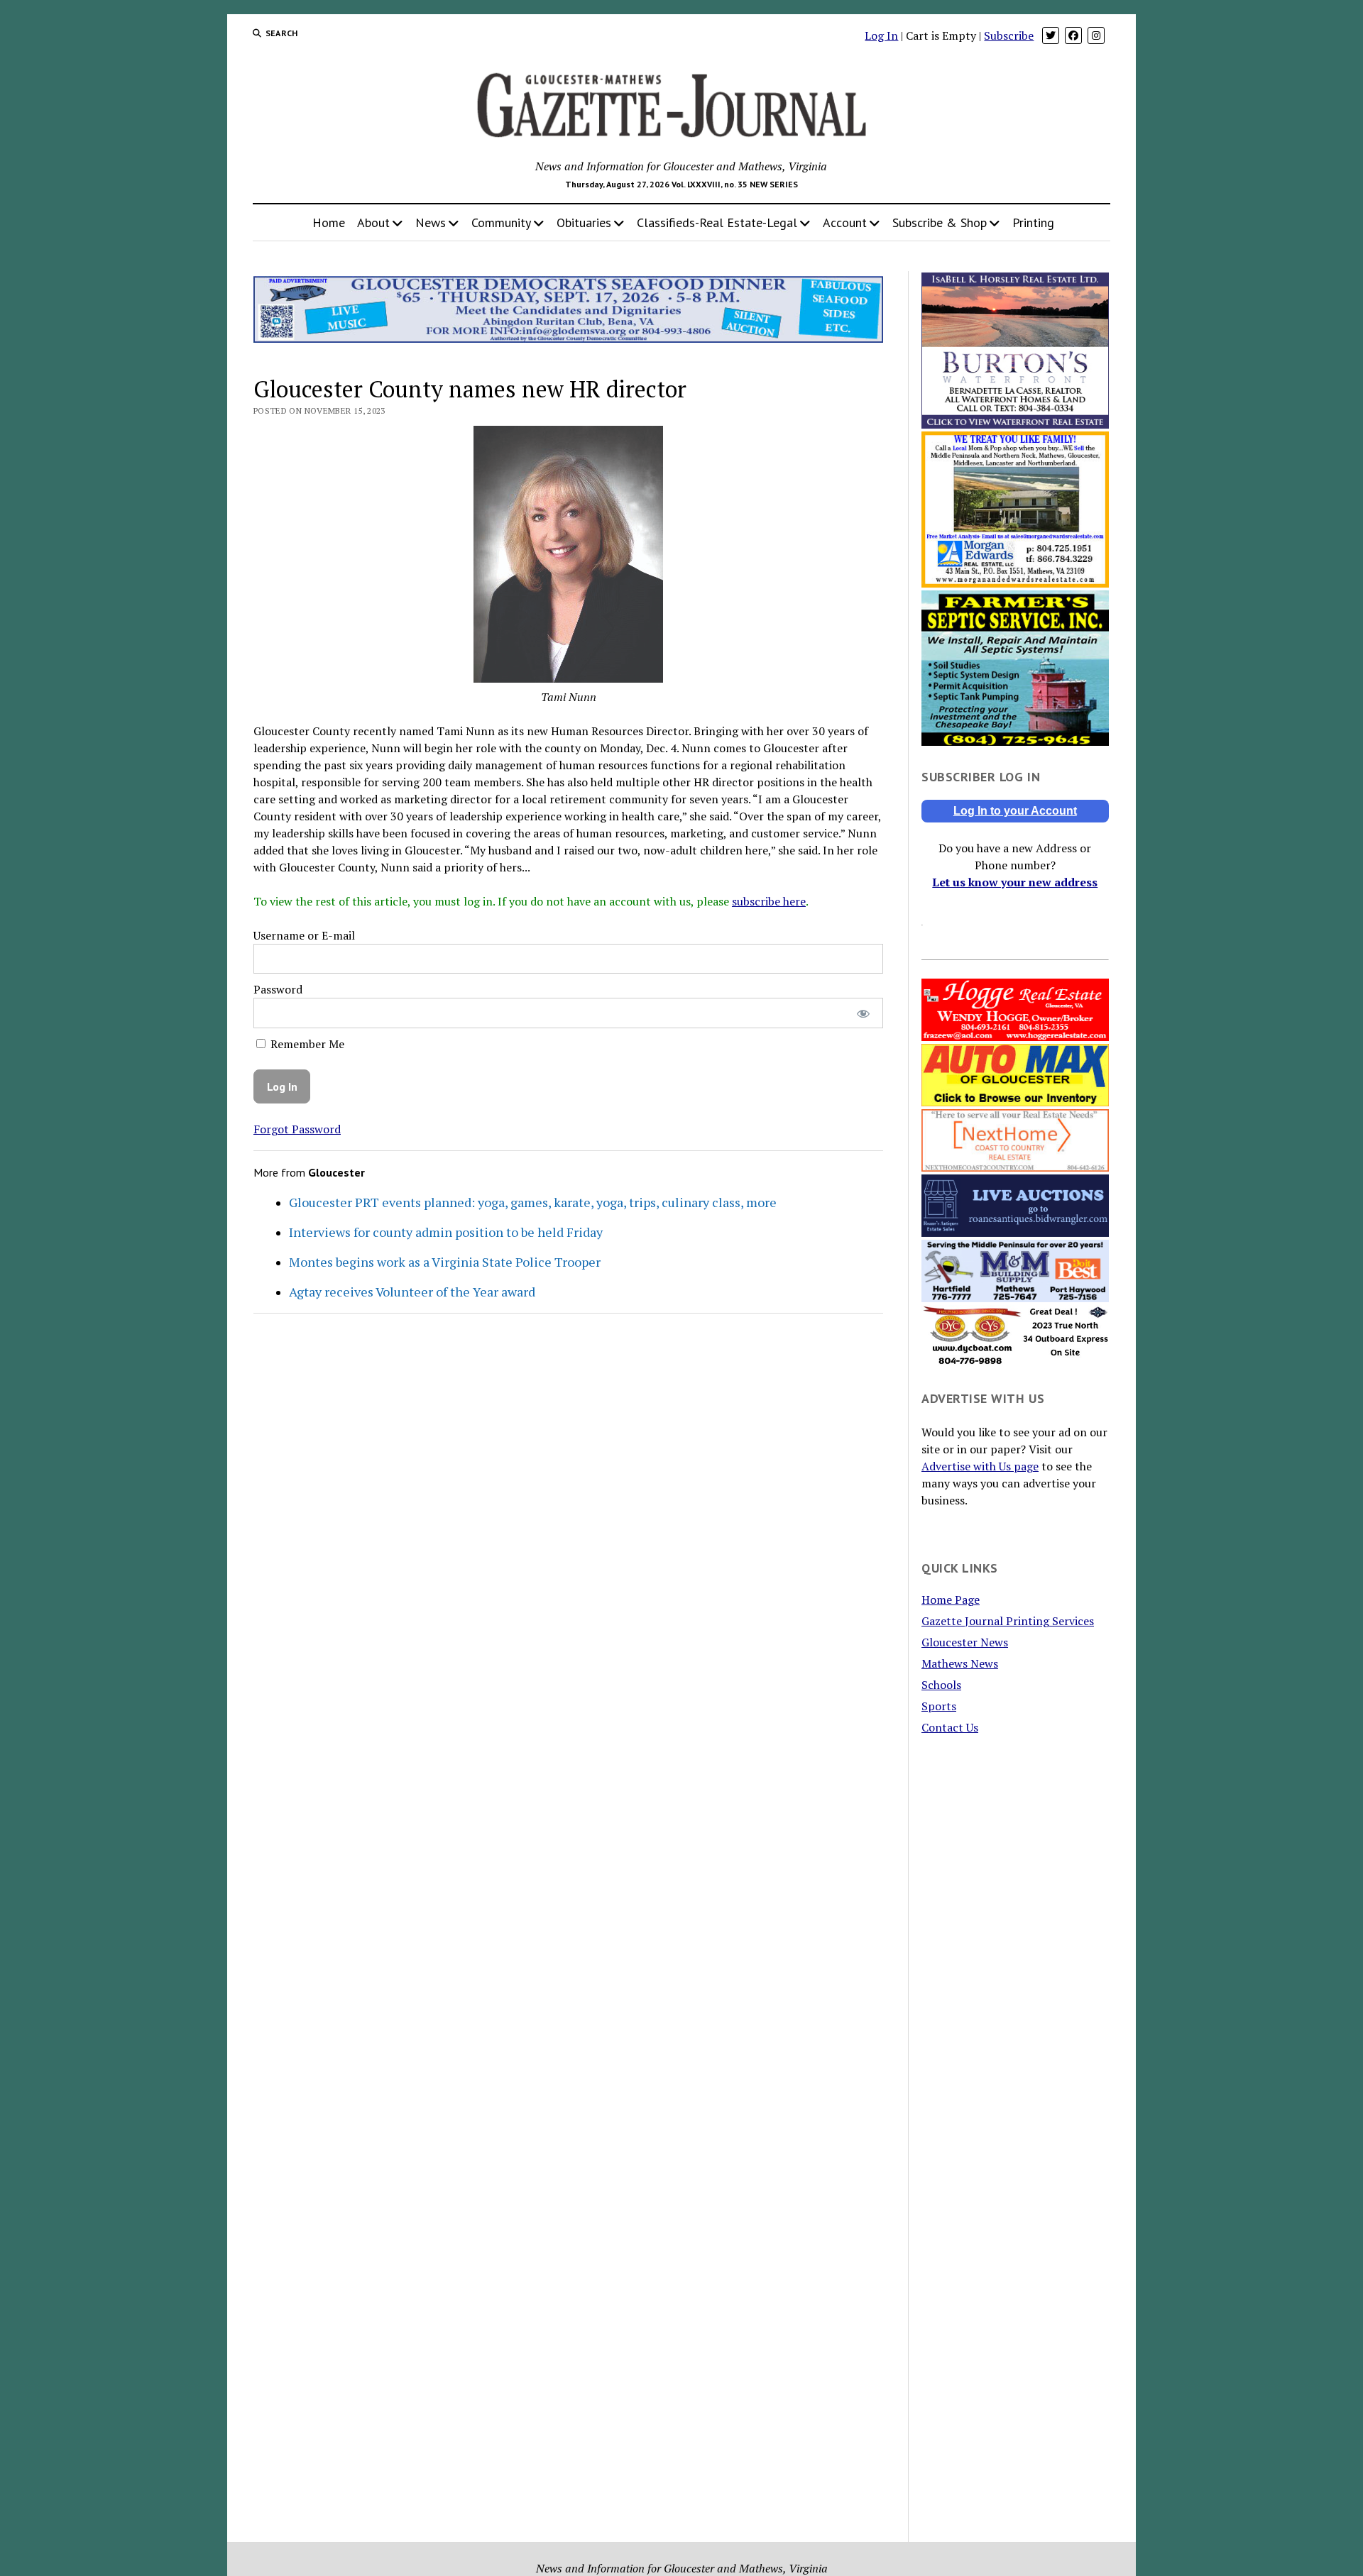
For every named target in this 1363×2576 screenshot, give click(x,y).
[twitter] (1051, 35)
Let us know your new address (1015, 882)
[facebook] (1073, 35)
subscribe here (769, 901)
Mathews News (960, 1663)
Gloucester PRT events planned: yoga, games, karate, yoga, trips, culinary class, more (533, 1202)
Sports (939, 1706)
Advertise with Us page (980, 1466)
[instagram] (1096, 35)
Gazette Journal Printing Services (1008, 1621)
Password (278, 989)
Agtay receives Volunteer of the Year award (412, 1292)
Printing (1033, 222)
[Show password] (863, 1013)
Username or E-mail (304, 935)
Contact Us (950, 1727)
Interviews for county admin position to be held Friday (446, 1232)
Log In (881, 35)
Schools (941, 1685)
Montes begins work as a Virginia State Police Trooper (445, 1262)
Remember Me (306, 1044)
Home (329, 222)
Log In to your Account (1015, 811)
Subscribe (1009, 35)
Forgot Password (297, 1129)
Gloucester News (965, 1642)
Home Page (951, 1600)
